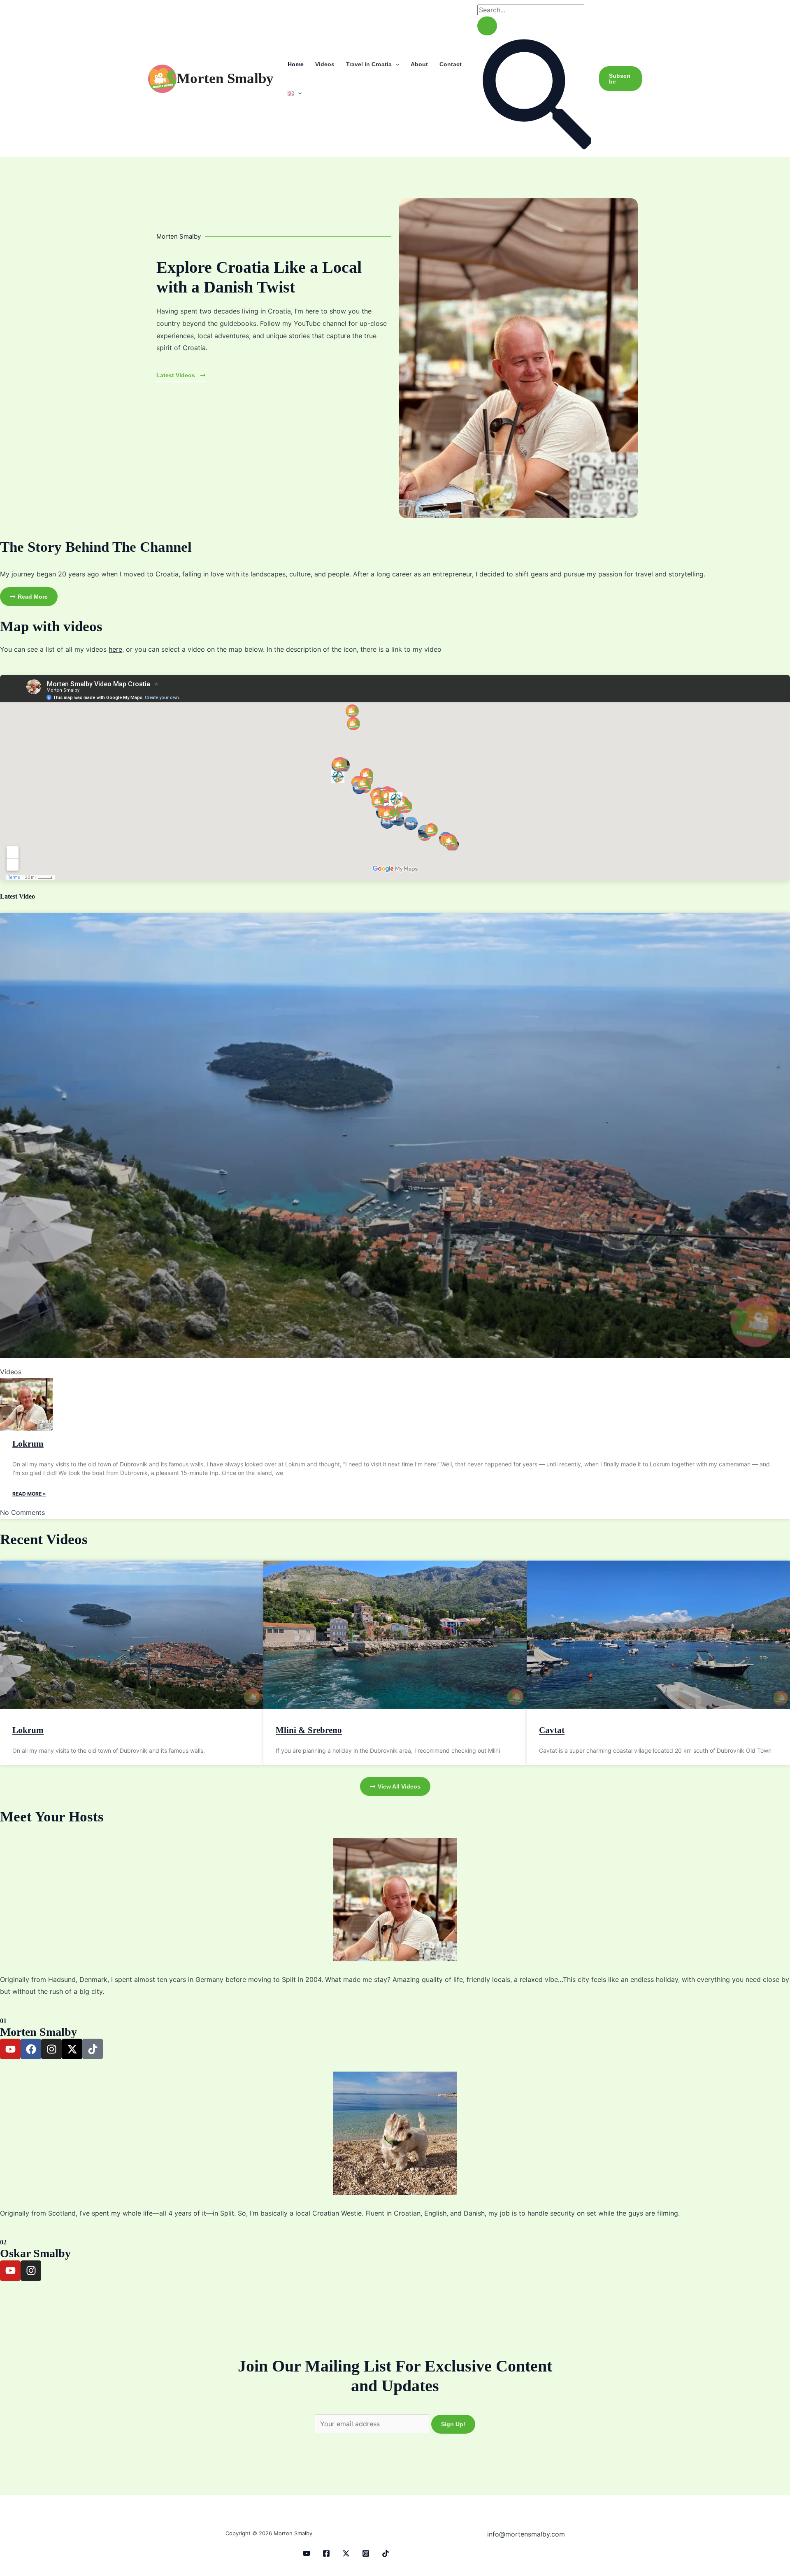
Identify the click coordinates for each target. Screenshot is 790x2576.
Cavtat (552, 1730)
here (115, 649)
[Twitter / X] (346, 2553)
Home (296, 64)
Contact (451, 64)
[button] (395, 64)
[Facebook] (326, 2553)
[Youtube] (307, 2553)
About (419, 64)
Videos (325, 64)
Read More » (29, 1494)
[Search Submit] (487, 26)
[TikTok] (386, 2553)
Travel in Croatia (369, 64)
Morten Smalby (225, 78)
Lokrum (28, 1444)
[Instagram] (366, 2553)
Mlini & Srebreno (309, 1730)
